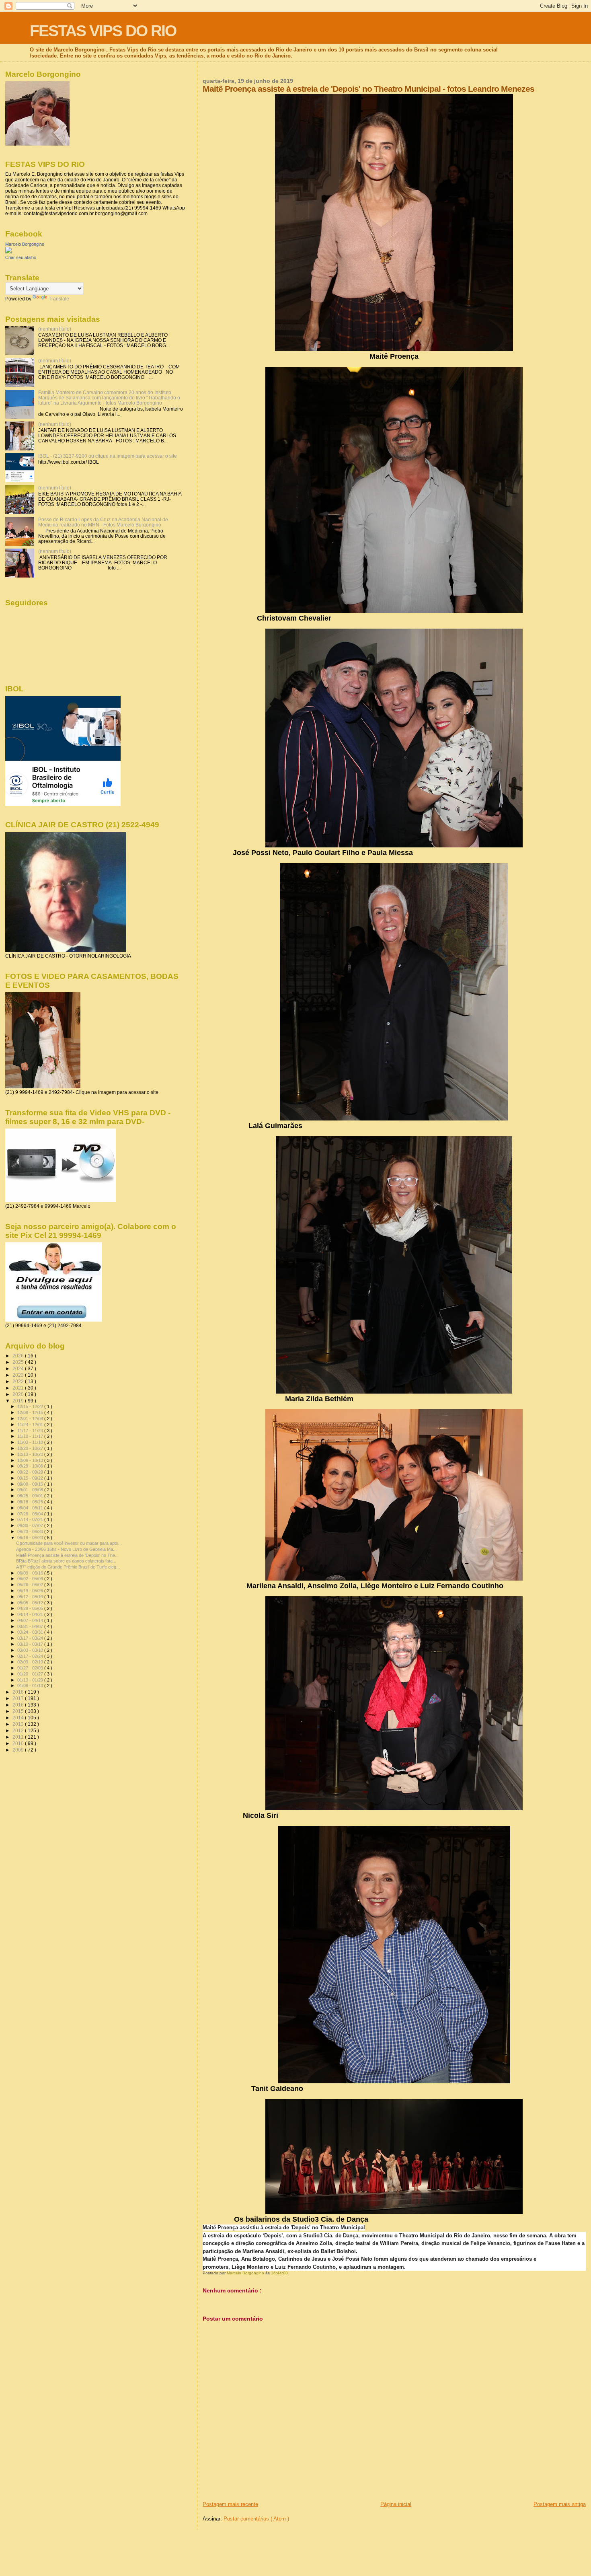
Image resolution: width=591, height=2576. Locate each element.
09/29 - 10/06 (31, 1466)
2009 (19, 1750)
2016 (19, 1705)
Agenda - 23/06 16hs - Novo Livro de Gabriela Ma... (66, 1549)
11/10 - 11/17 (31, 1436)
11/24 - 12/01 (31, 1425)
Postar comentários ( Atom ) (256, 2519)
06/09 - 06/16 (31, 1573)
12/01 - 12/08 (31, 1419)
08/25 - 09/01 (31, 1496)
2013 (19, 1724)
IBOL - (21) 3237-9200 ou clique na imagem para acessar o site (108, 456)
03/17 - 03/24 (31, 1638)
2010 (19, 1743)
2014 (19, 1718)
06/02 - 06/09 (31, 1579)
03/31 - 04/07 (31, 1626)
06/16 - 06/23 (31, 1538)
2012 (19, 1730)
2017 (19, 1698)
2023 (19, 1375)
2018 (19, 1692)
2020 (19, 1394)
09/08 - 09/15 (31, 1484)
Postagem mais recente (230, 2504)
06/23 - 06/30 (31, 1532)
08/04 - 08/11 (31, 1508)
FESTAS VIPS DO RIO (103, 31)
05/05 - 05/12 (31, 1603)
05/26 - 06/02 (31, 1585)
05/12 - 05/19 (31, 1597)
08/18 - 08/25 (31, 1502)
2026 (19, 1356)
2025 (19, 1362)
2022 (19, 1381)
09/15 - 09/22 (31, 1478)
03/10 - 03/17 (31, 1644)
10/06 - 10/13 (31, 1460)
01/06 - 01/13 (31, 1686)
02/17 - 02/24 (31, 1656)
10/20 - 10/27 (31, 1448)
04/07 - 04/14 (31, 1620)
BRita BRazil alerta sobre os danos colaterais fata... (66, 1561)
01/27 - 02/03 (31, 1668)
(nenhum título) (55, 329)
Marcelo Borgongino (25, 244)
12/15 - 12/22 (31, 1406)
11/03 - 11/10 (31, 1442)
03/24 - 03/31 (31, 1632)
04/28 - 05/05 (31, 1608)
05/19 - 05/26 (31, 1591)
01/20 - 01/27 (31, 1674)
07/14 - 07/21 (31, 1519)
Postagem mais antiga (560, 2504)
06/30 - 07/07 (31, 1525)
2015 (19, 1711)
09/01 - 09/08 (31, 1490)
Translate (59, 299)
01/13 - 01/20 (31, 1680)
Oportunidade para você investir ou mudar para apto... (69, 1543)
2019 (19, 1401)
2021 (19, 1388)
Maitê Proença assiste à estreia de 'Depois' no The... (67, 1555)
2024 (19, 1368)
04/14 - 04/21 (31, 1614)
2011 (19, 1737)
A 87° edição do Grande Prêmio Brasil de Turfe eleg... (68, 1567)
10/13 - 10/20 (31, 1454)
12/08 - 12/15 (31, 1412)
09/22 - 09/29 (31, 1472)
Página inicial (396, 2504)
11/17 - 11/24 (31, 1431)
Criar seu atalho (21, 257)
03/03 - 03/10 (31, 1650)
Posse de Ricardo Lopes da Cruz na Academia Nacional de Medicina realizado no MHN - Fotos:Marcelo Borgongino (103, 522)
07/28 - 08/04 (31, 1514)
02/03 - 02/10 (31, 1662)
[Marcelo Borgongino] (8, 252)
